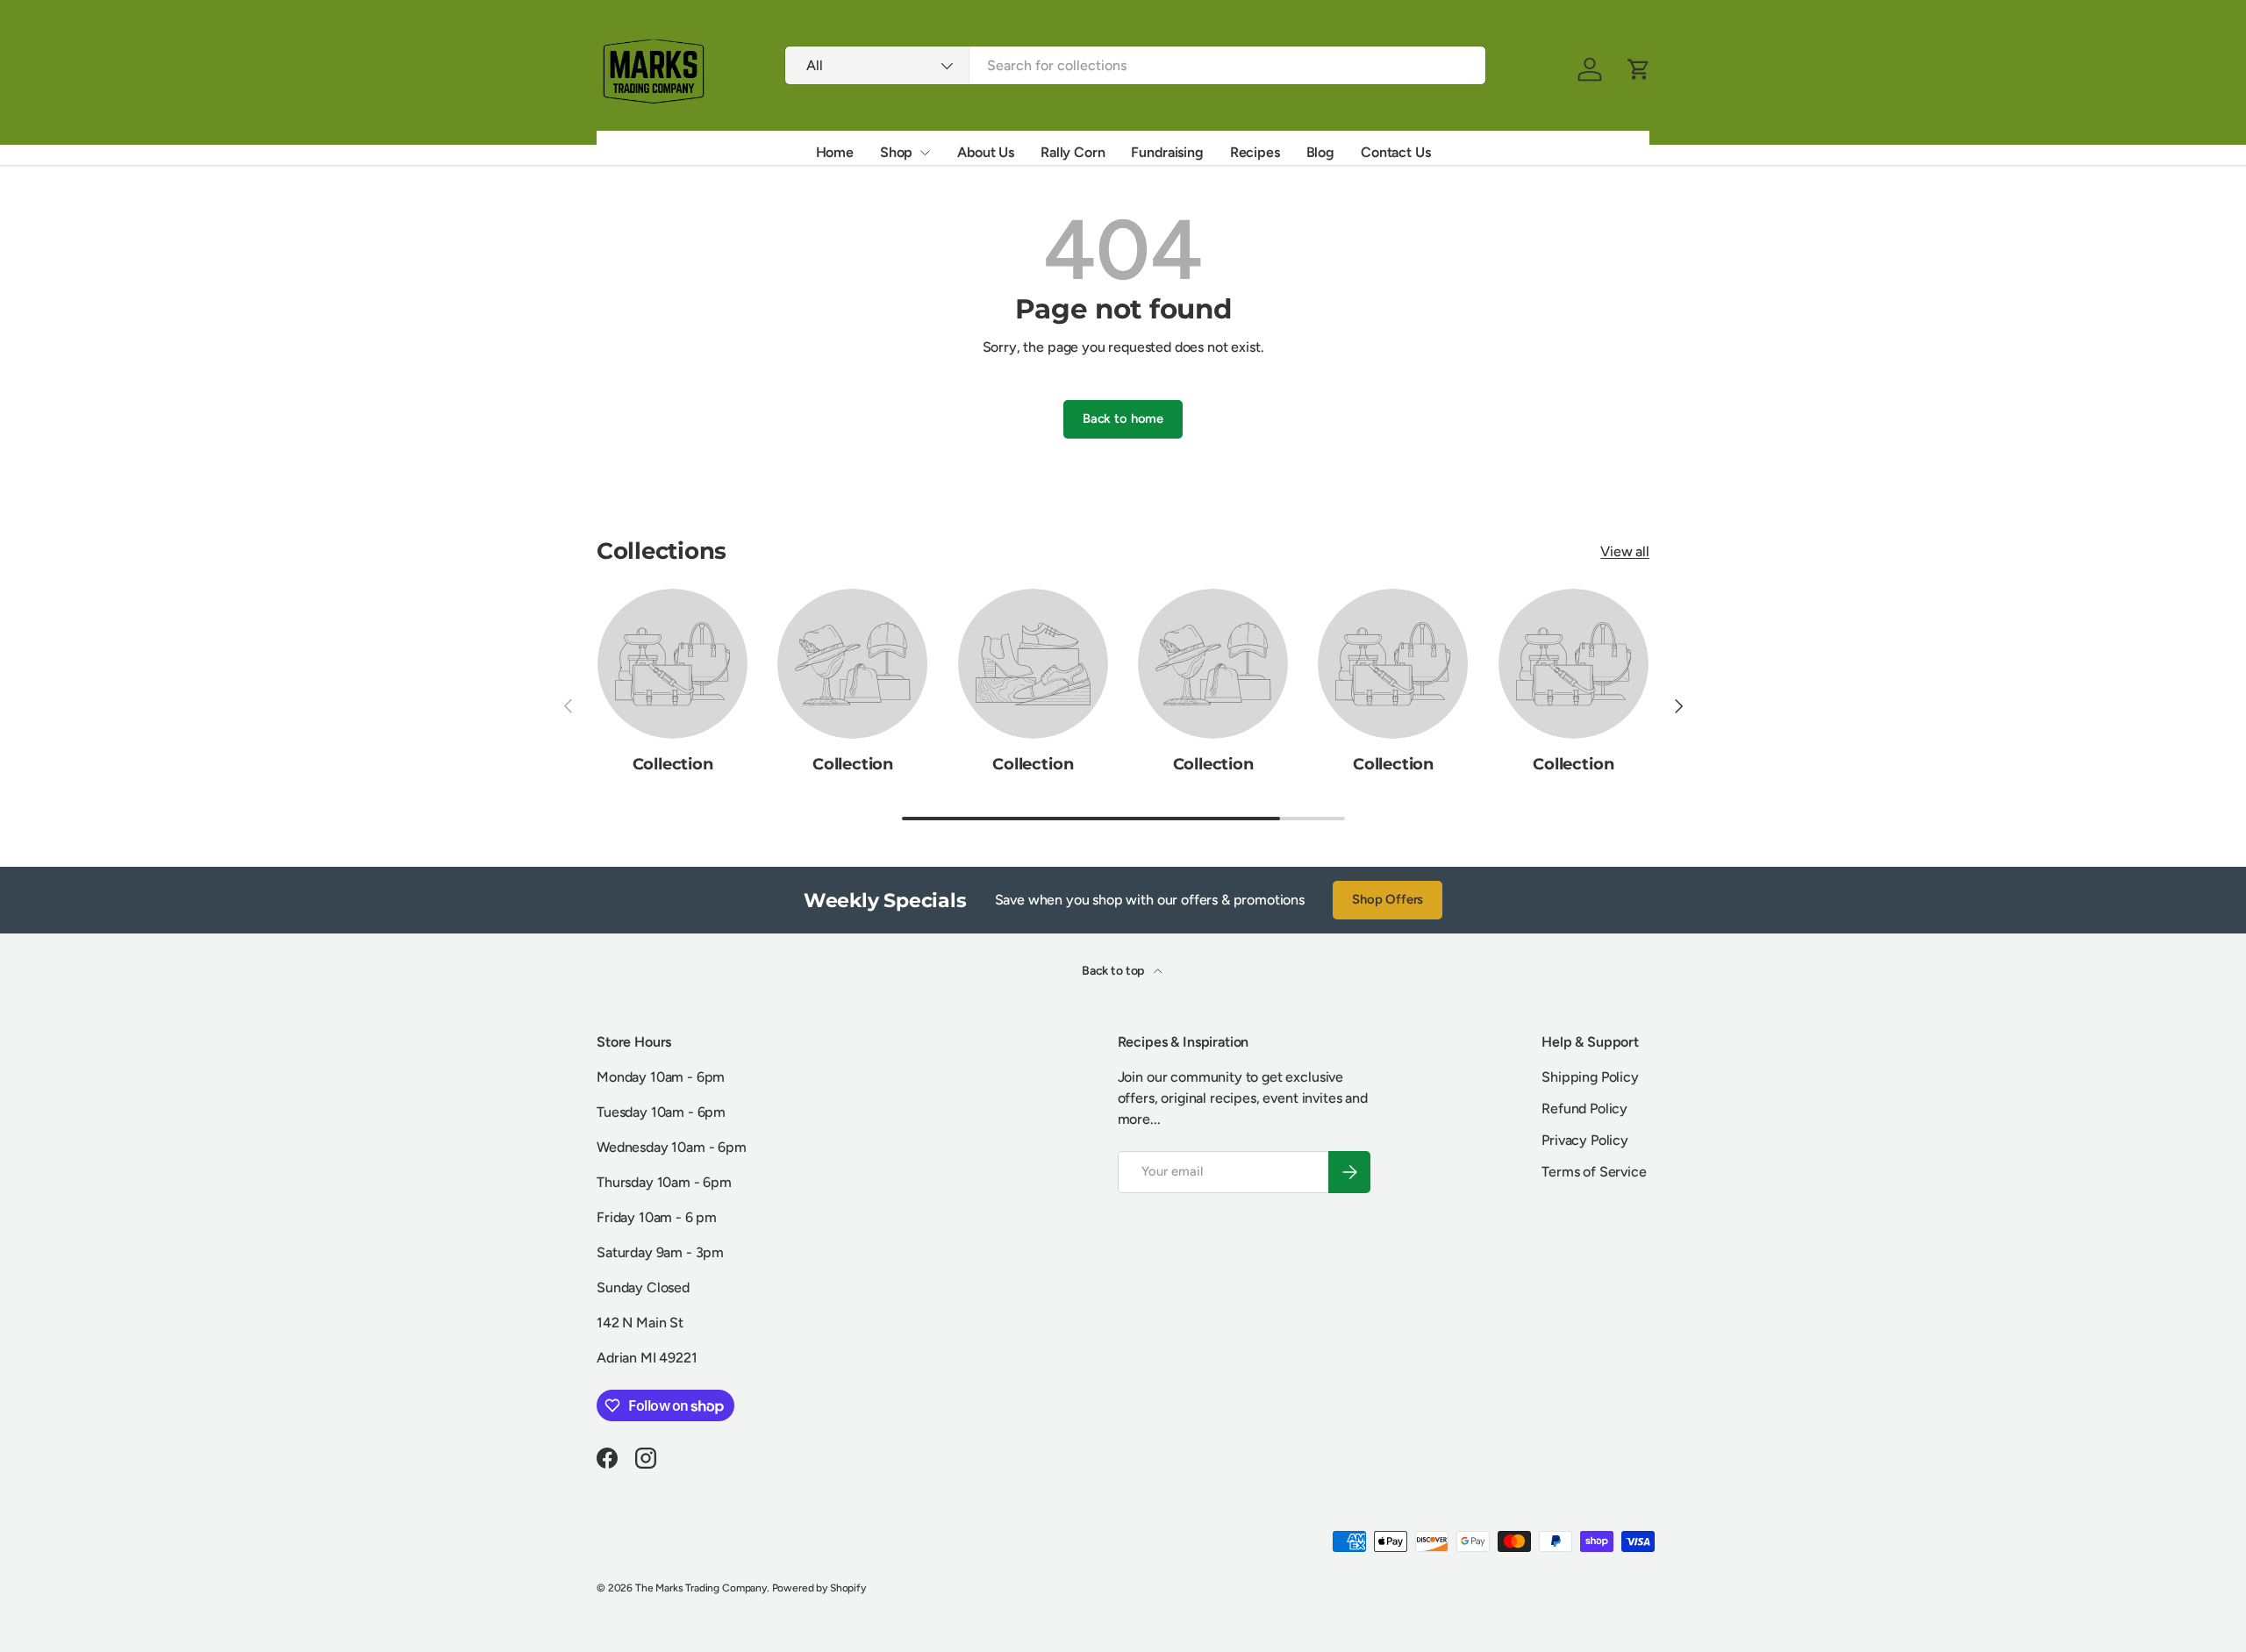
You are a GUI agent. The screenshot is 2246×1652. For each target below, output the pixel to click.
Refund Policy (1584, 1108)
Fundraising (1167, 152)
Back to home (1123, 418)
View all (1625, 551)
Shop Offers (1388, 899)
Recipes (1255, 152)
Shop (896, 152)
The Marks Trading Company (701, 1588)
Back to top (1114, 971)
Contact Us (1395, 152)
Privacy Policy (1585, 1140)
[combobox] (1135, 65)
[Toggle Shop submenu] (925, 153)
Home (835, 152)
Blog (1320, 152)
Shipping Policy (1590, 1077)
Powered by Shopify (819, 1588)
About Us (986, 152)
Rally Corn (1073, 152)
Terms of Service (1594, 1172)
